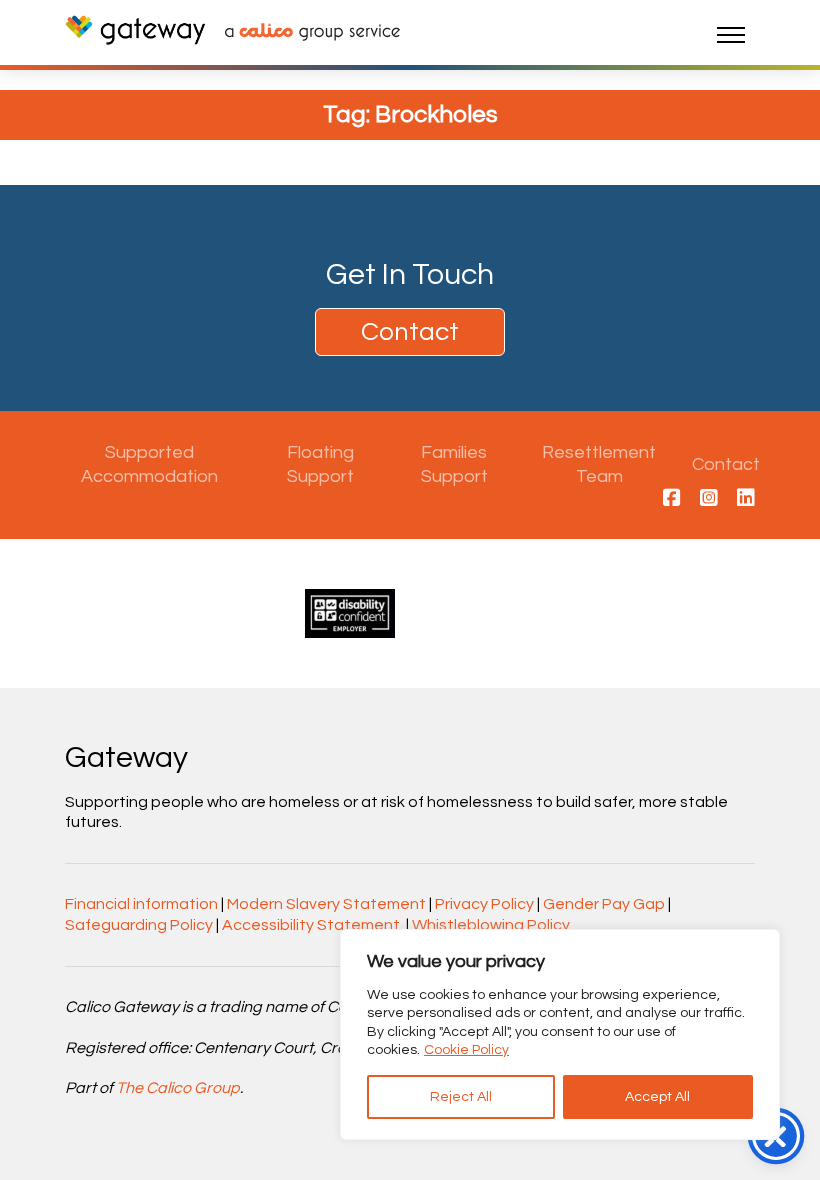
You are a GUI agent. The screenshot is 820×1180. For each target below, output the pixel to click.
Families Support (454, 464)
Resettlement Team (599, 464)
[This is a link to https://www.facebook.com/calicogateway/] (672, 499)
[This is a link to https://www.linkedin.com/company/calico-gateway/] (746, 499)
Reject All (461, 1097)
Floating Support (320, 464)
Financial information (141, 904)
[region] (560, 1034)
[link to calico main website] (302, 34)
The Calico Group (178, 1088)
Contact (410, 332)
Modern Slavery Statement (326, 904)
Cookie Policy (466, 1050)
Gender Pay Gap (604, 904)
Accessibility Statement (311, 925)
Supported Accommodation (149, 464)
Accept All (657, 1097)
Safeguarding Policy (139, 925)
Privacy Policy (484, 904)
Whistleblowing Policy (491, 925)
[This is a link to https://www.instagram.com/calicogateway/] (709, 499)
